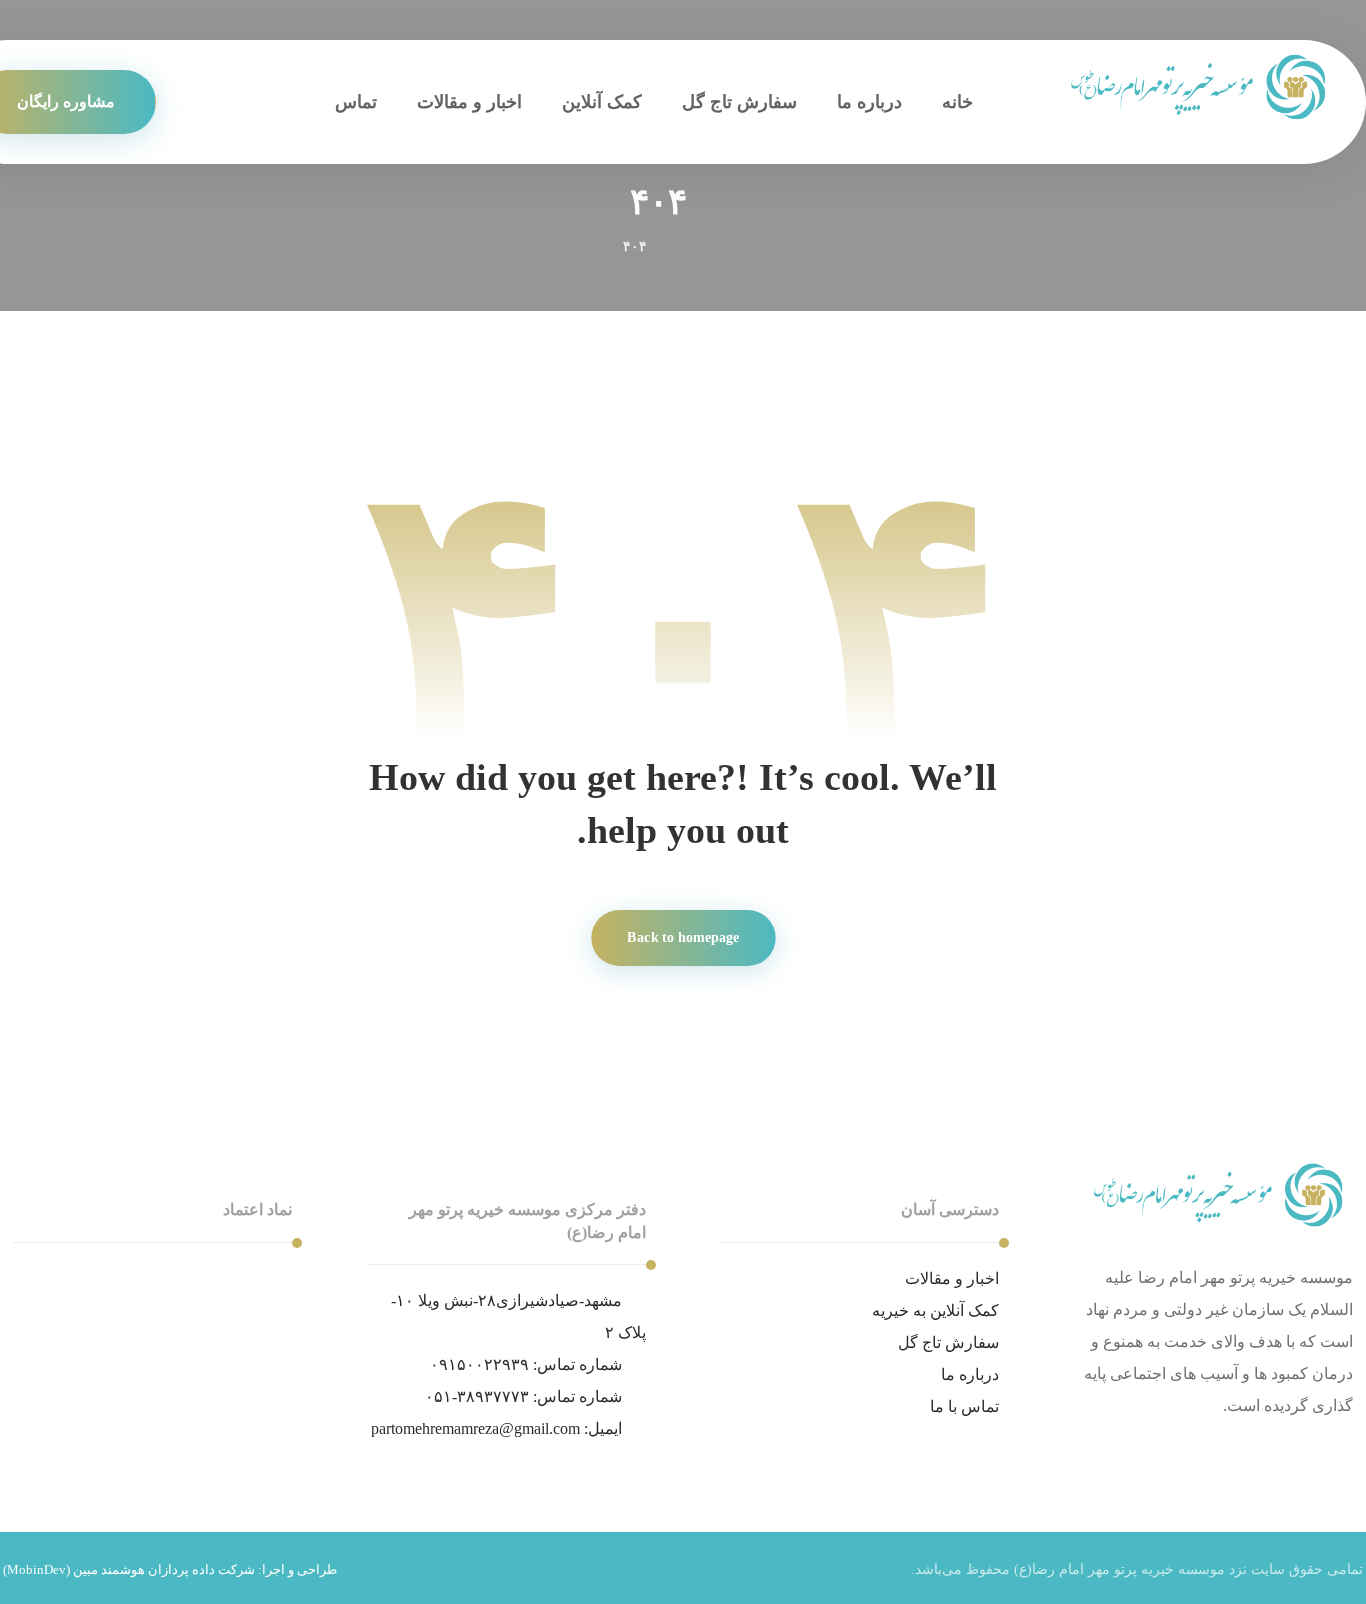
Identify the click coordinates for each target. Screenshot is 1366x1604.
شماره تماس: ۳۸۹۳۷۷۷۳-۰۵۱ (523, 1396)
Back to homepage (683, 937)
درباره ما (970, 1374)
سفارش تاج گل (948, 1342)
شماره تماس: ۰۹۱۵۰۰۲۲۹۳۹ (526, 1364)
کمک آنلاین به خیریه (935, 1310)
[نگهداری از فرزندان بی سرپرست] (1200, 87)
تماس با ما (964, 1406)
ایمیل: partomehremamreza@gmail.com (496, 1428)
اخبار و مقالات (952, 1278)
